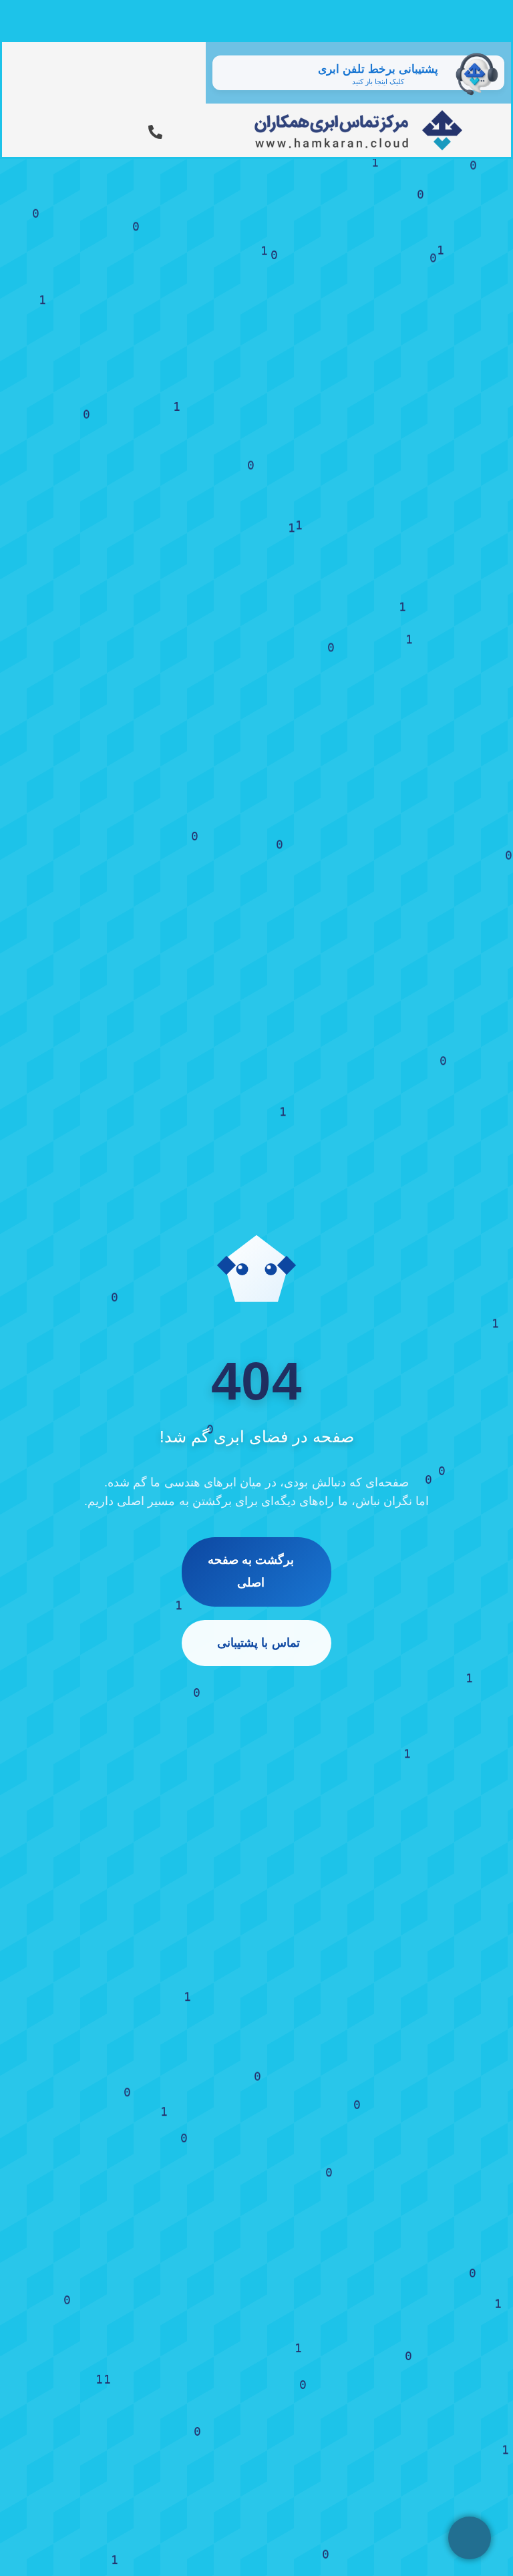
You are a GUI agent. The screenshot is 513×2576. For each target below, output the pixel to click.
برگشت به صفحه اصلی (251, 1571)
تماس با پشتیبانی (258, 1643)
